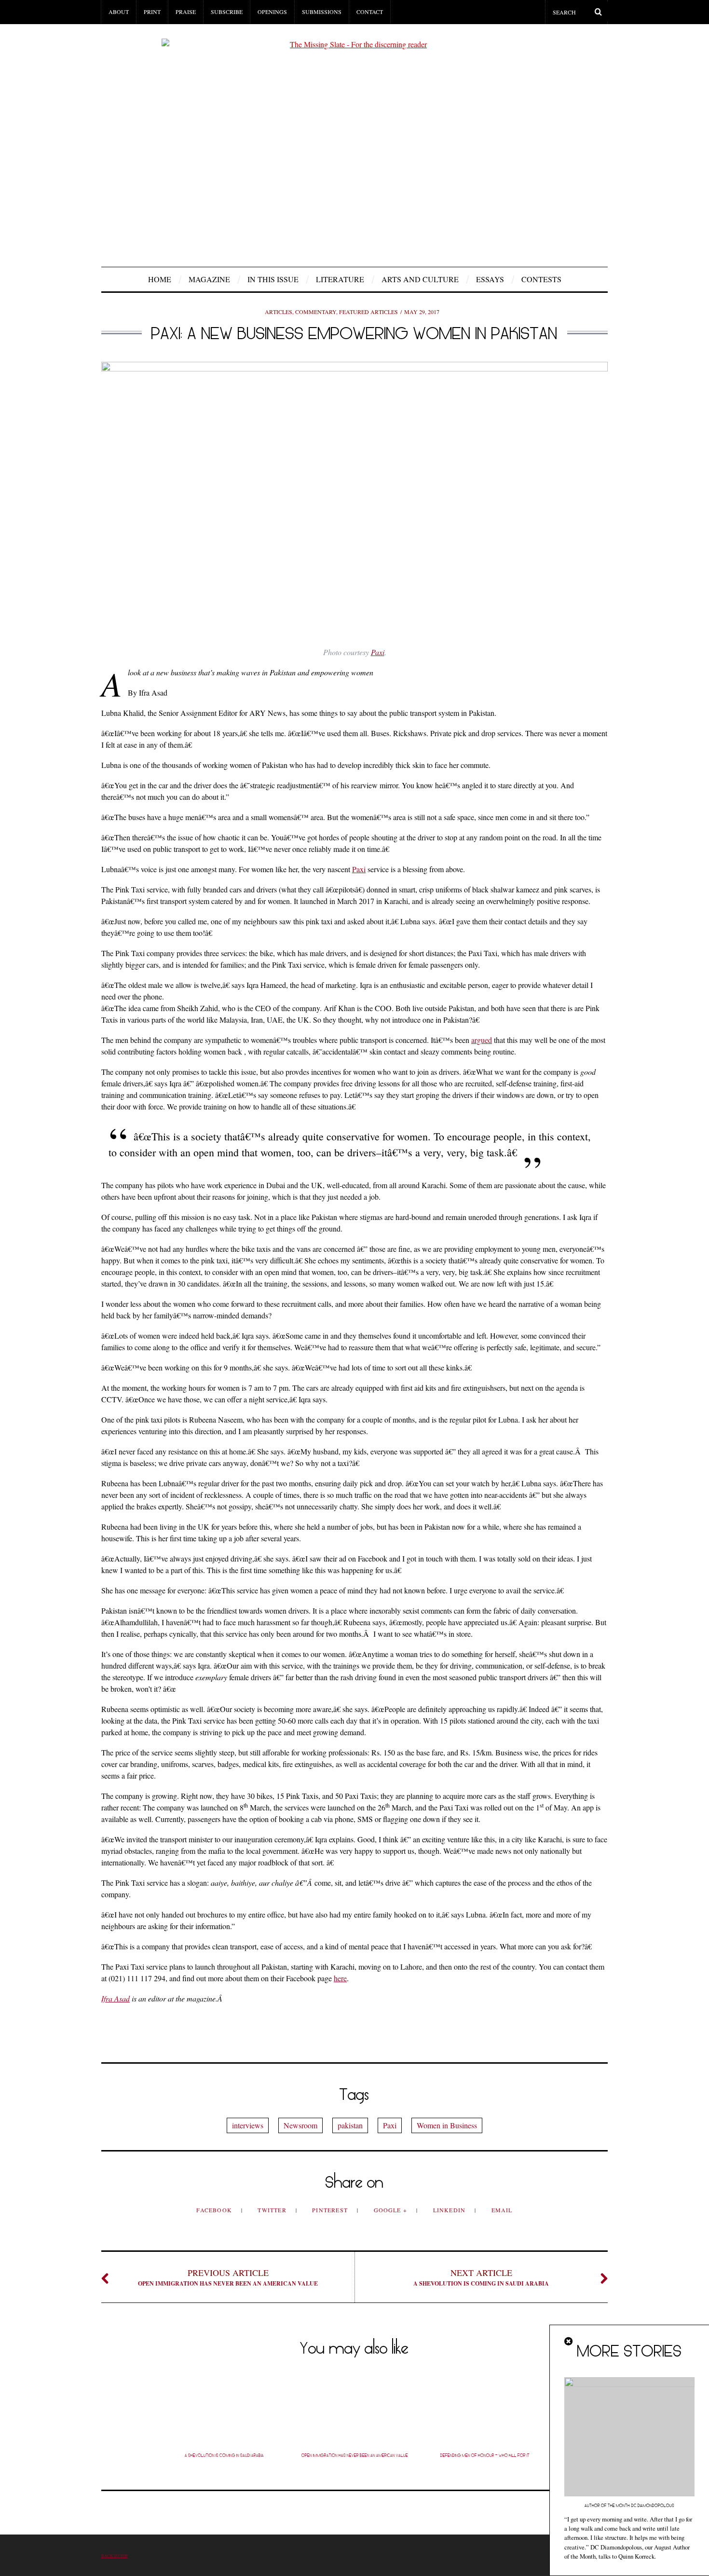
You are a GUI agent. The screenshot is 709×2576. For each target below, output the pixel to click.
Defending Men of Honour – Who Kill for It (485, 2455)
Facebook (215, 2210)
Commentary (316, 312)
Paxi (378, 652)
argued (482, 1040)
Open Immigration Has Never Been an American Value (228, 2277)
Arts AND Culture (420, 279)
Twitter (273, 2210)
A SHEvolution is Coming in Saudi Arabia (481, 2277)
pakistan (350, 2125)
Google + (392, 2210)
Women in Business (447, 2125)
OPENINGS (272, 12)
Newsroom (300, 2125)
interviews (248, 2125)
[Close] (569, 2342)
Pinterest (331, 2210)
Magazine (209, 279)
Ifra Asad (116, 1998)
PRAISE (186, 12)
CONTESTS (541, 279)
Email (502, 2210)
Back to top (115, 2555)
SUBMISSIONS (322, 12)
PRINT (152, 12)
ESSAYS (490, 279)
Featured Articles (368, 312)
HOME (160, 279)
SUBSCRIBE (227, 12)
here (340, 1978)
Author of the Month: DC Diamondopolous (629, 2506)
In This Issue (273, 279)
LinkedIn (450, 2210)
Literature (340, 279)
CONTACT (370, 12)
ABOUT (119, 12)
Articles (279, 312)
